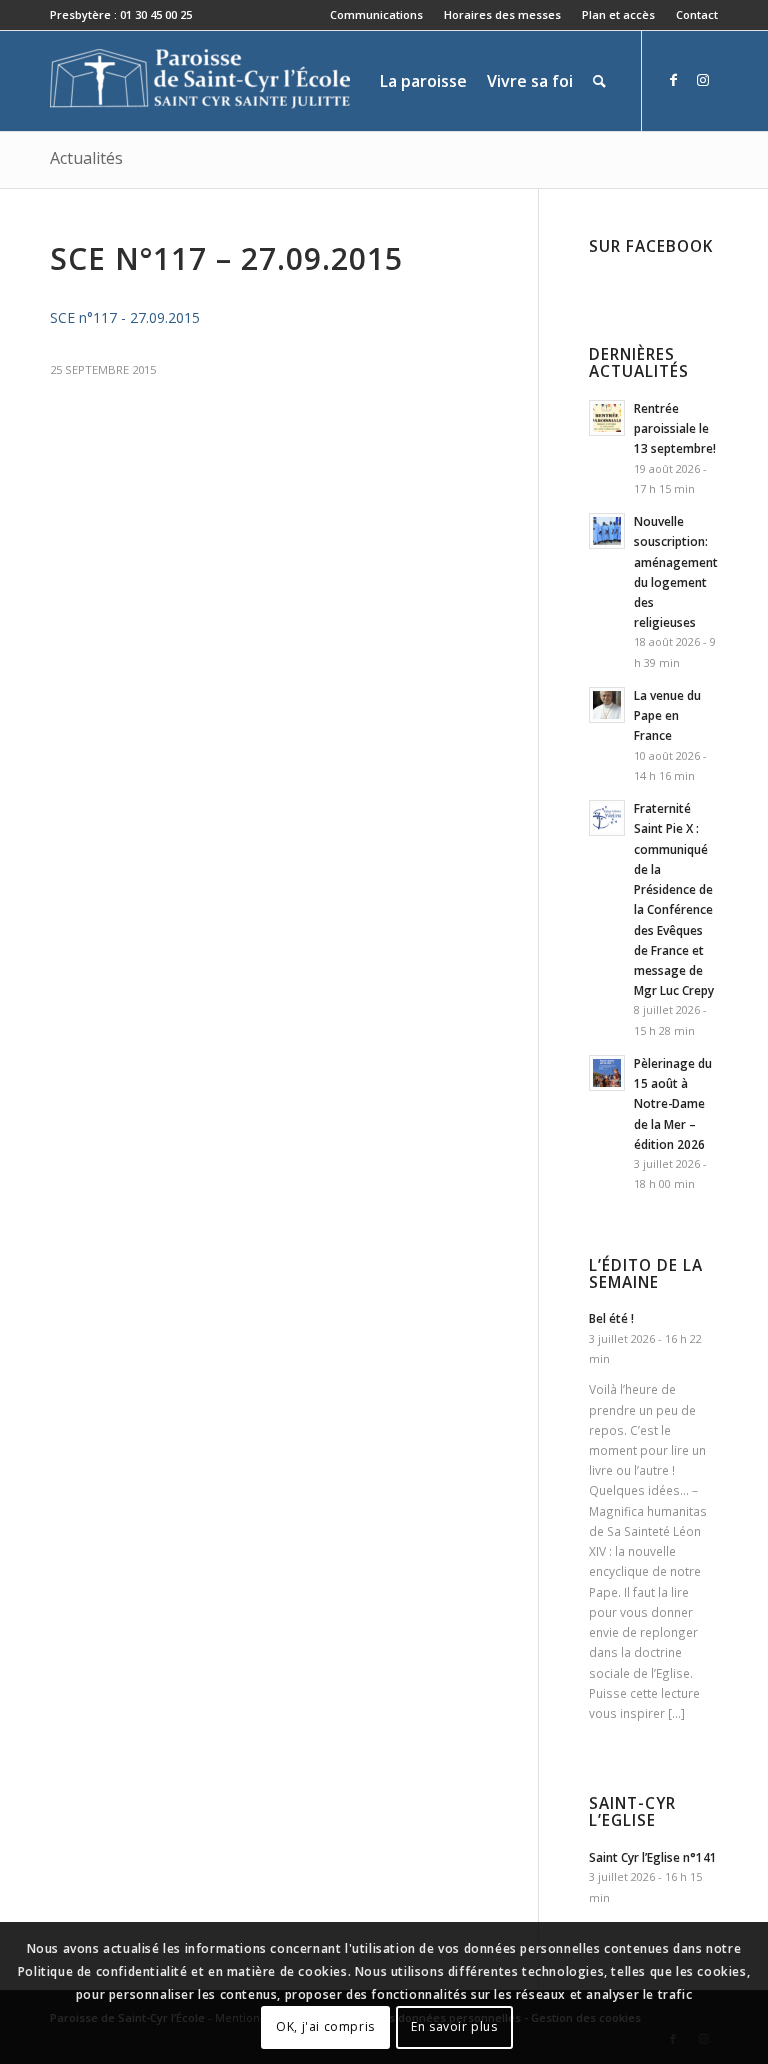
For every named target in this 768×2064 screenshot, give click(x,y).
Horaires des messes (502, 14)
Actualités (86, 158)
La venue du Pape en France (667, 715)
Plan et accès (618, 14)
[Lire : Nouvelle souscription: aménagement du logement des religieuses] (607, 531)
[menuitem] (377, 15)
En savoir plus (454, 2026)
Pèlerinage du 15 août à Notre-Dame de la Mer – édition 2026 (673, 1103)
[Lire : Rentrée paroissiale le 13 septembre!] (607, 418)
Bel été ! (611, 1318)
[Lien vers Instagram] (703, 80)
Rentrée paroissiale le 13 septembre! (675, 428)
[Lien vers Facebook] (673, 80)
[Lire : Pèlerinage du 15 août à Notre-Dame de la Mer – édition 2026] (607, 1073)
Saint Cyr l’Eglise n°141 (653, 1857)
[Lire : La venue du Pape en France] (607, 705)
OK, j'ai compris (325, 2026)
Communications (376, 14)
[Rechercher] (599, 81)
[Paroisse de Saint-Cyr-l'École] (200, 81)
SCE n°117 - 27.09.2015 (125, 317)
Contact (697, 14)
